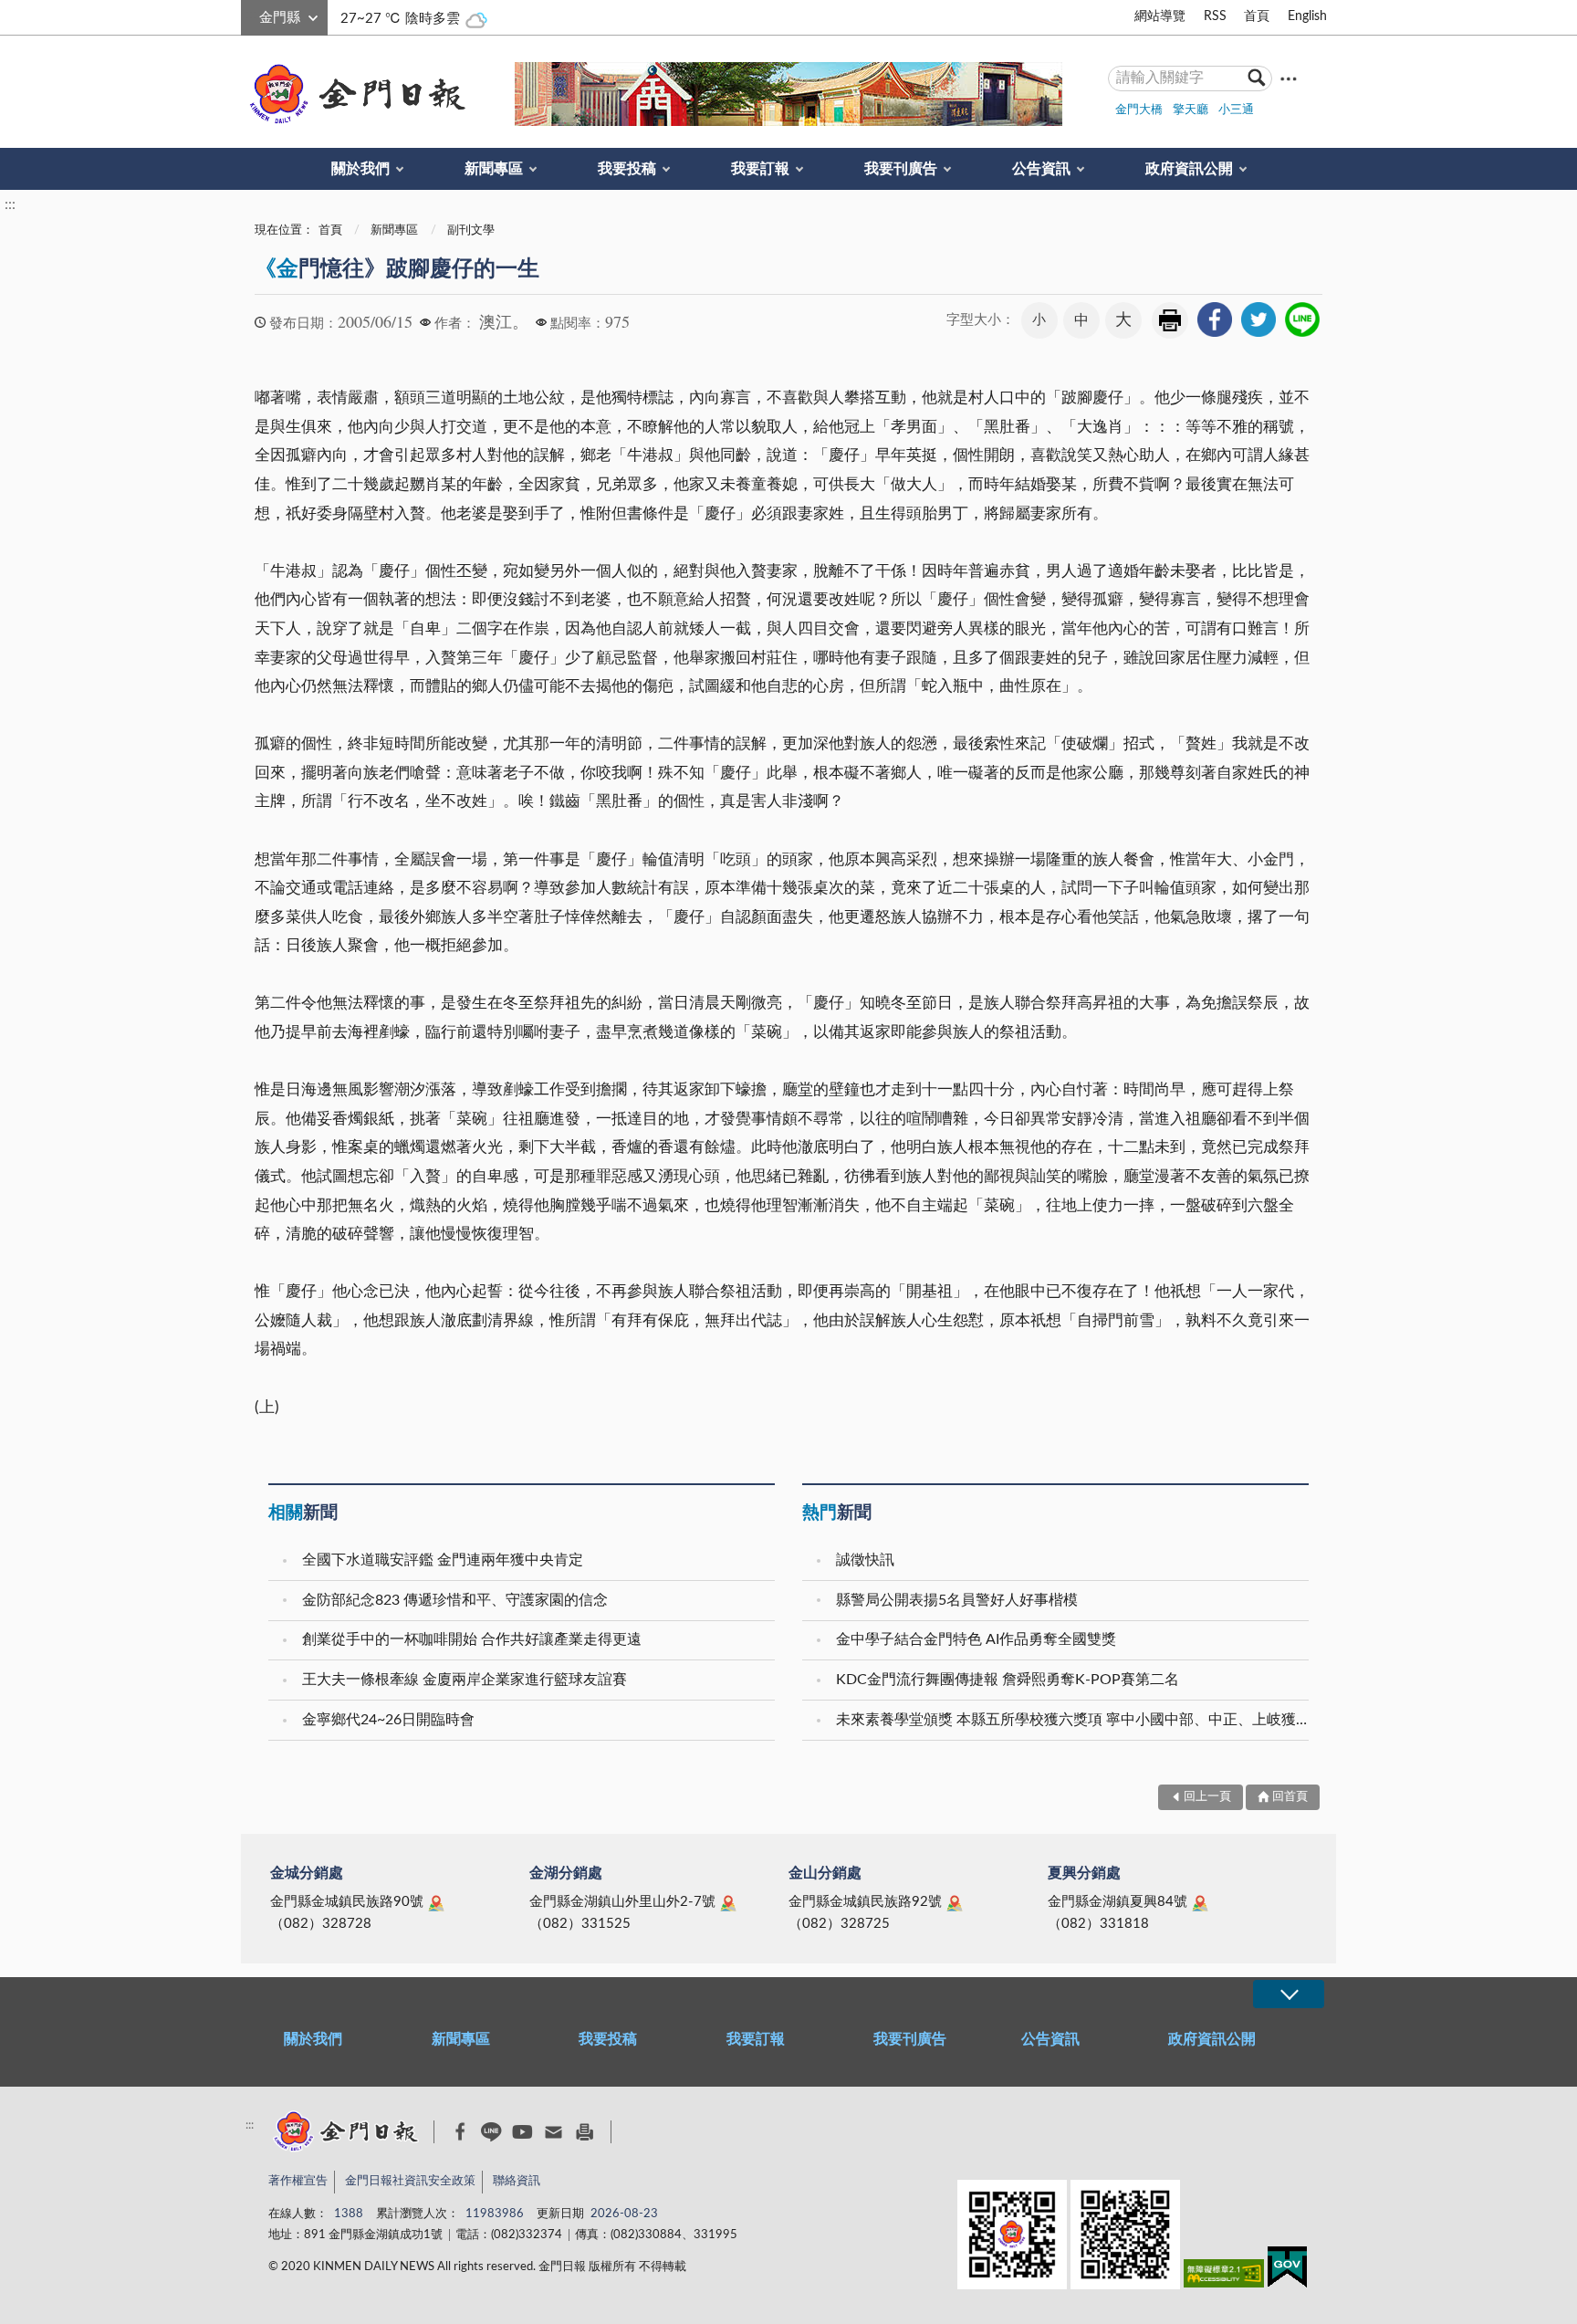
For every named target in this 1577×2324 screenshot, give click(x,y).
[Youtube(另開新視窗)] (522, 2132)
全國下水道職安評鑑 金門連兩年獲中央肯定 (443, 1560)
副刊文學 (471, 230)
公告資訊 (1041, 169)
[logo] (354, 94)
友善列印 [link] (1170, 320)
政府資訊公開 (1189, 169)
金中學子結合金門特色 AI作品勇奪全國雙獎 (976, 1639)
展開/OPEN (1289, 1994)
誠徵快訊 (865, 1560)
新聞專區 (494, 169)
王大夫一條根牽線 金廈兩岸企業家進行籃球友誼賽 (465, 1680)
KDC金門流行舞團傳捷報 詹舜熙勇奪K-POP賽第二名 (1008, 1680)
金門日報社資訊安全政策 (410, 2181)
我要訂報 (760, 169)
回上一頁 (1207, 1797)
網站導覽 (1160, 16)
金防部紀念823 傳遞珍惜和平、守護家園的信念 (455, 1600)
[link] (1215, 319)
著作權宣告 (298, 2181)
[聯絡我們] (554, 2132)
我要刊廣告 (901, 169)
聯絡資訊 (517, 2181)
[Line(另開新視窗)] (491, 2132)
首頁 (1257, 16)
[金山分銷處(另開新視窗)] (955, 1903)
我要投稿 (627, 169)
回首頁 (1290, 1797)
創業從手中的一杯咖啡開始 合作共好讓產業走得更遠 (472, 1639)
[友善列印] (585, 2132)
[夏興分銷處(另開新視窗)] (1200, 1903)
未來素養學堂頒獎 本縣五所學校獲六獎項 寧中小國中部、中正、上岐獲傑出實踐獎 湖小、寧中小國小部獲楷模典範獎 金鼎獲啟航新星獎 (1075, 1720)
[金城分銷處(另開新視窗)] (436, 1903)
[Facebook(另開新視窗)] (460, 2131)
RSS (1215, 16)
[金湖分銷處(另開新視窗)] (728, 1903)
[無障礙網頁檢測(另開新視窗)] (1224, 2277)
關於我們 (360, 169)
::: (251, 15)
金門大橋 (1139, 110)
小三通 (1236, 110)
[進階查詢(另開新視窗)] (1289, 78)
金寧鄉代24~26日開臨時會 (388, 1720)
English (1307, 16)
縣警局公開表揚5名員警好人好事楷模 (957, 1600)
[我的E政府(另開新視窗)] (1287, 2271)
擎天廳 (1191, 110)
